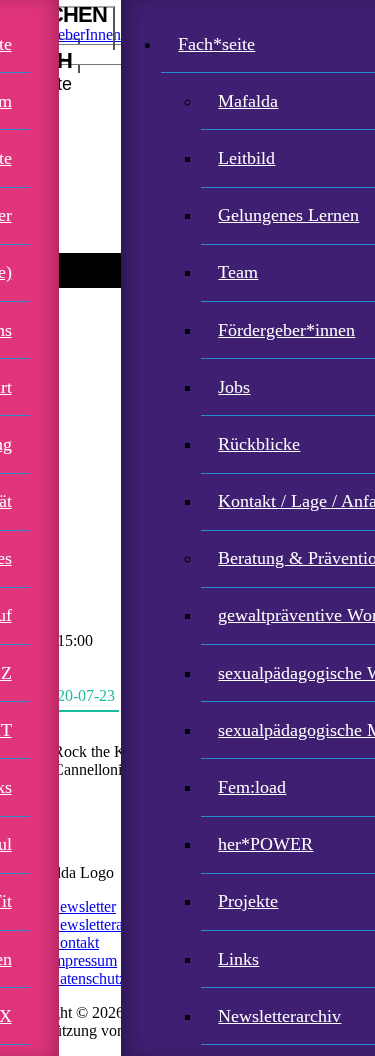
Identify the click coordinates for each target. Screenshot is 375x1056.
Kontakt (73, 942)
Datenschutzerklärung (117, 978)
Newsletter (82, 906)
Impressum (82, 960)
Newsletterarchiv (101, 924)
